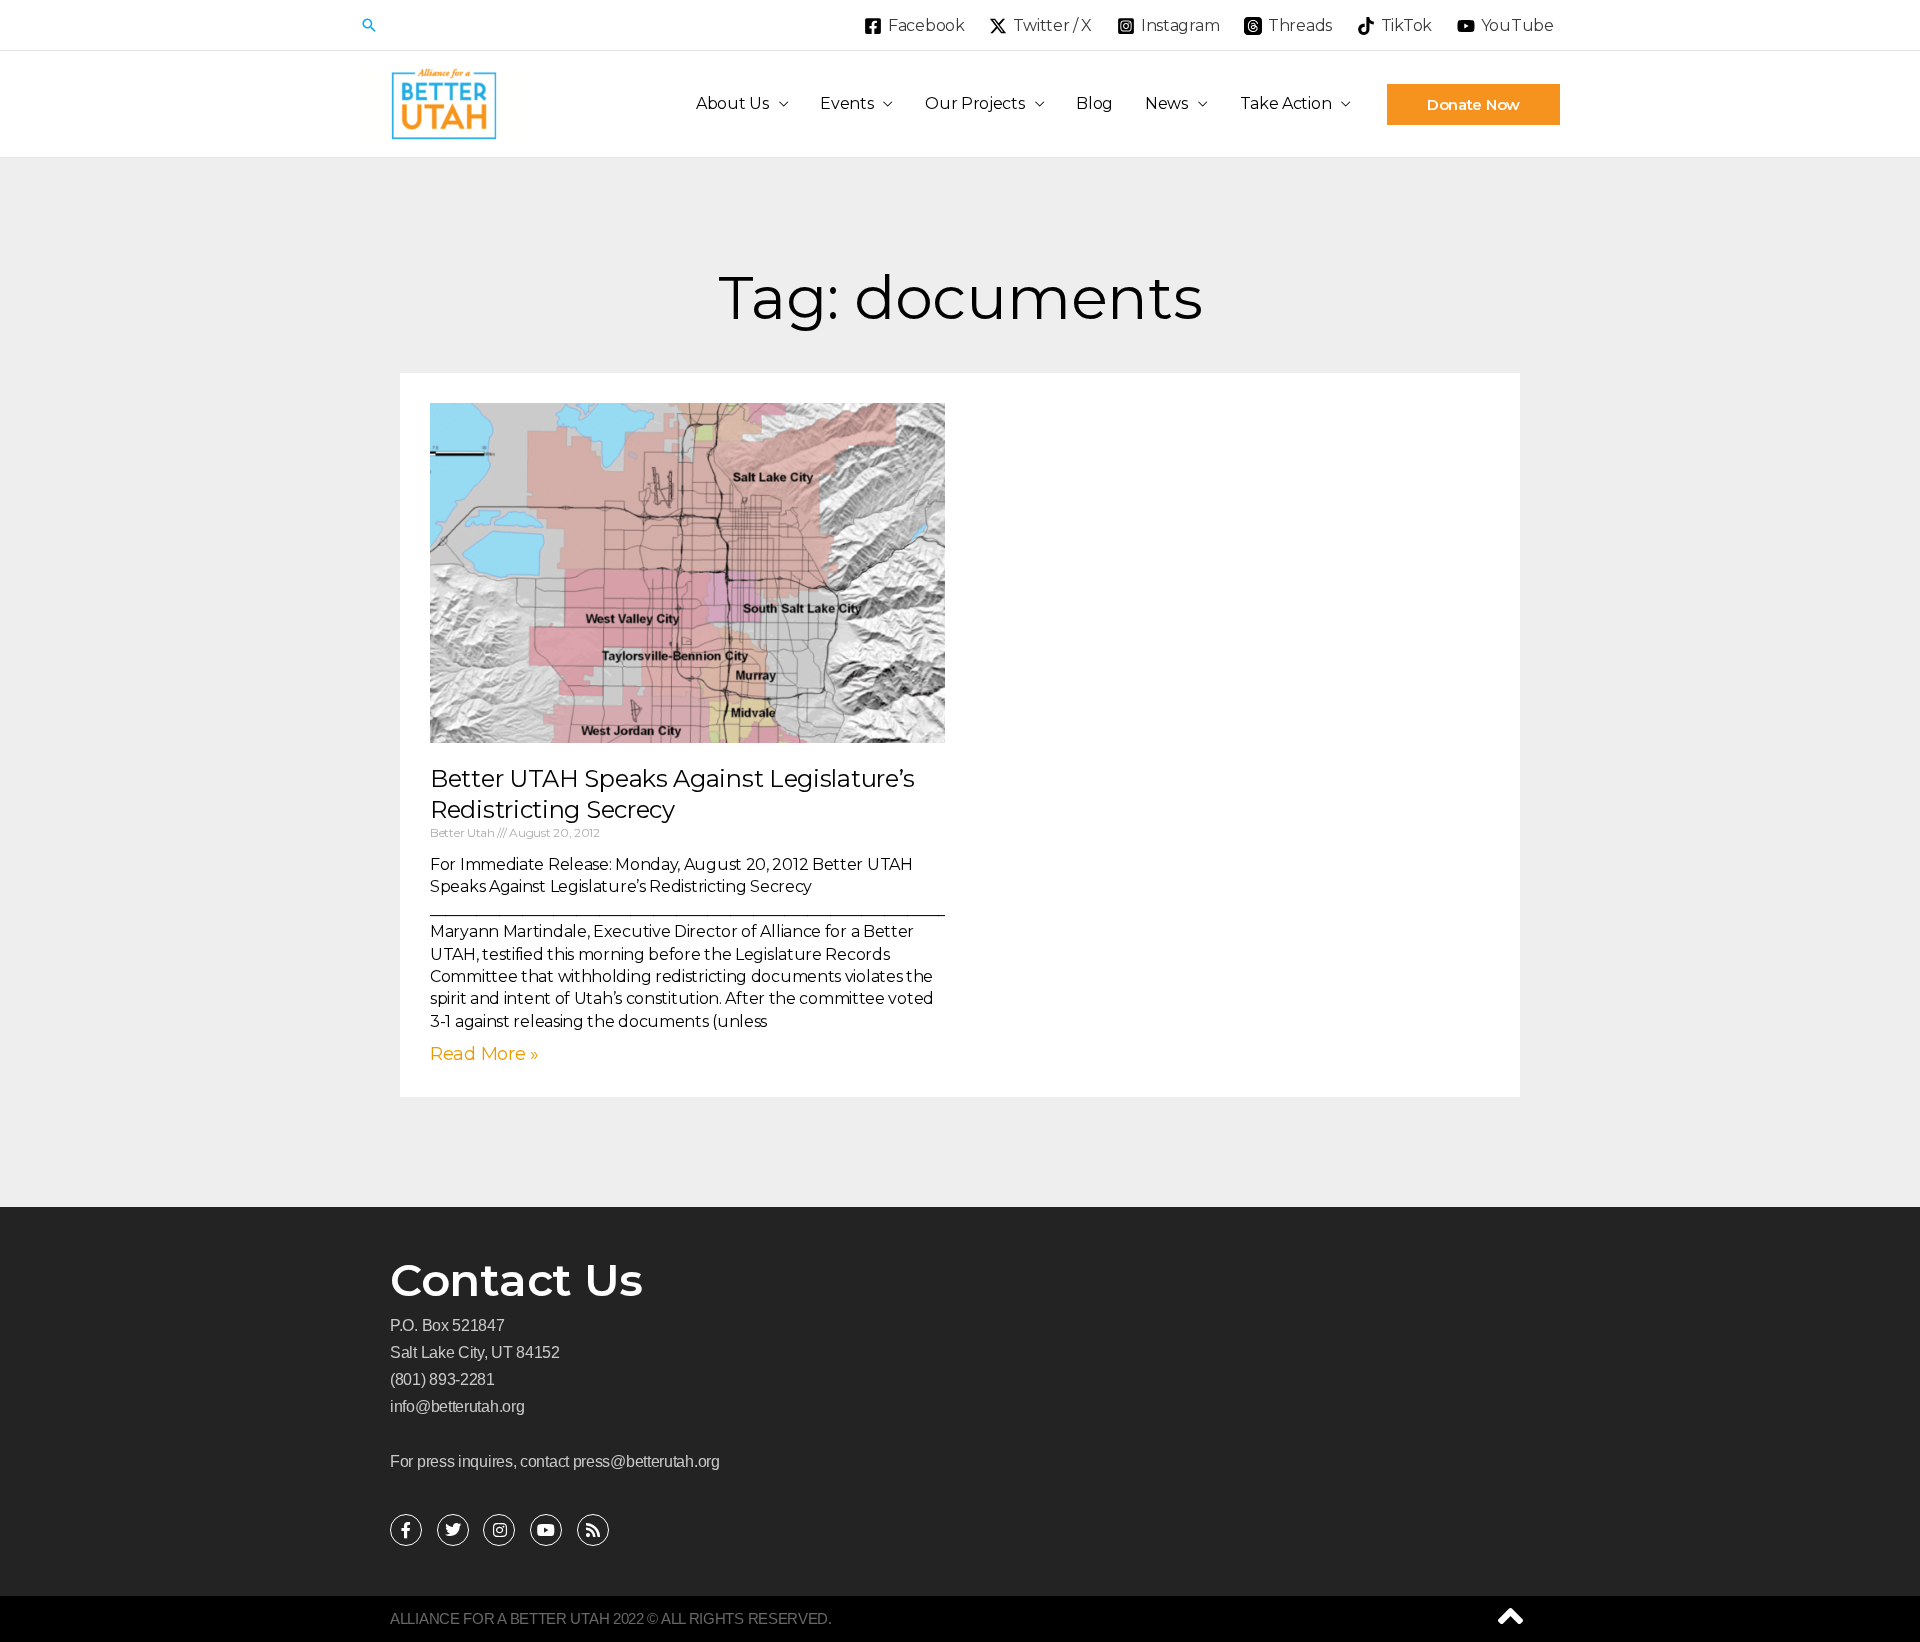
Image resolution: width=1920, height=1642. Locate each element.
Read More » (484, 1054)
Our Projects (974, 103)
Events (846, 103)
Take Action (1286, 103)
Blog (1094, 103)
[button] (369, 25)
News (1166, 103)
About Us (732, 103)
